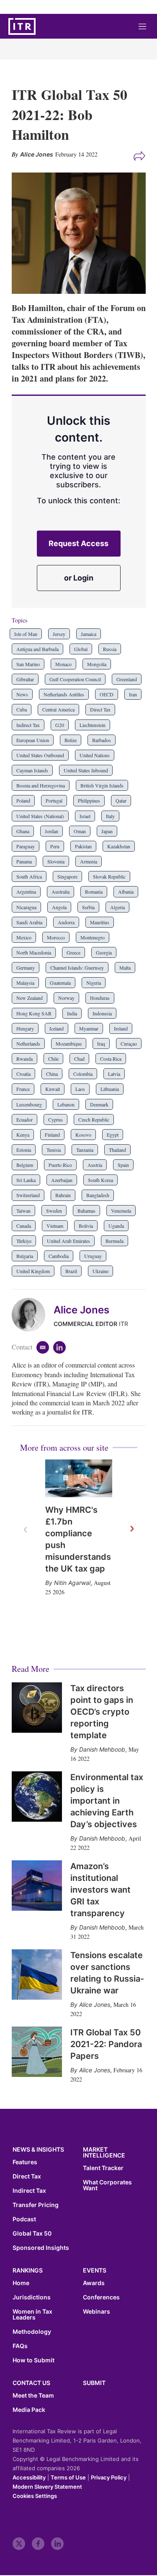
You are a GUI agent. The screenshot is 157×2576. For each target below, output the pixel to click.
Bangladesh (98, 1195)
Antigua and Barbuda (37, 649)
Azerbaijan (62, 1180)
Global (81, 649)
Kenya (23, 1135)
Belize (71, 740)
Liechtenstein (93, 725)
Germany (26, 968)
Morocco (56, 937)
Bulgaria (25, 1256)
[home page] (22, 26)
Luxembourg (29, 1104)
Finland (52, 1135)
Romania (94, 892)
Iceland (57, 1028)
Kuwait (53, 1089)
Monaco (63, 664)
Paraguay (26, 846)
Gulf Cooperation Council (75, 679)
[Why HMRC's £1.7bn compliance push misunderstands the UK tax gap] (79, 1478)
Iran (133, 694)
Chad (79, 1059)
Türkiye (24, 1241)
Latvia (114, 1074)
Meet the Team (33, 2396)
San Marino (28, 664)
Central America (58, 709)
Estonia (24, 1150)
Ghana (23, 831)
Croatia (23, 1074)
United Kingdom (33, 1271)
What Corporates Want (107, 2185)
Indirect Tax (28, 725)
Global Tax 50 (32, 2233)
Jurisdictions (32, 2297)
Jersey (59, 634)
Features (25, 2162)
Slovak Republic (109, 876)
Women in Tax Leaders (32, 2314)
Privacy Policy (109, 2477)
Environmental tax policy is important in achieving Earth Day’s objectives (107, 1801)
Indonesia (102, 1013)
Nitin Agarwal (72, 1583)
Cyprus (55, 1119)
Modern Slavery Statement (47, 2487)
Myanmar (89, 1028)
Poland (23, 800)
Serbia (88, 907)
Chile (53, 1059)
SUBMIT (94, 2383)
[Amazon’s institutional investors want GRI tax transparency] (37, 1886)
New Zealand (30, 998)
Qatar (121, 800)
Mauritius (100, 922)
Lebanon (66, 1104)
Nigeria (94, 983)
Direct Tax (100, 709)
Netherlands (28, 1043)
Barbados (102, 740)
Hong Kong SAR (34, 1013)
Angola (59, 907)
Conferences (101, 2297)
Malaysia (25, 983)
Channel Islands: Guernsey (77, 968)
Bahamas (86, 1211)
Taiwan (23, 1211)
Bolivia (86, 1226)
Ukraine (100, 1271)
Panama (24, 861)
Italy (110, 816)
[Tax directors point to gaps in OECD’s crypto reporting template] (37, 1708)
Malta (125, 968)
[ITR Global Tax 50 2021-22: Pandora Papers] (37, 2052)
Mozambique (69, 1043)
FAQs (20, 2346)
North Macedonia (34, 952)
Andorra (66, 922)
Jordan (51, 831)
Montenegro (93, 937)
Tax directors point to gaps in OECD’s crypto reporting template (102, 1712)
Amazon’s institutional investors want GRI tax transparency (100, 1890)
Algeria (117, 907)
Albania (126, 892)
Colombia (83, 1074)
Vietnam (55, 1226)
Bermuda (115, 1241)
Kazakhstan (119, 846)
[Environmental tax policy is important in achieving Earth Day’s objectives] (37, 1797)
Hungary (25, 1028)
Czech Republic (94, 1119)
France (23, 1089)
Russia (110, 649)
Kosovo (83, 1135)
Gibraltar (25, 679)
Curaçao (129, 1043)
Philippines (89, 800)
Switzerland (28, 1195)
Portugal (54, 800)
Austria (95, 1165)
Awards (94, 2283)
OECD (107, 694)
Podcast (24, 2219)
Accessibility (29, 2477)
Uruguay (93, 1256)
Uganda (116, 1226)
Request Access (78, 543)
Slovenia (56, 861)
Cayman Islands (32, 770)
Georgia (104, 952)
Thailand (117, 1150)
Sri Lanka (26, 1180)
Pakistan (83, 846)
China (52, 1074)
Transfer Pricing (36, 2205)
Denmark (99, 1104)
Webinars (97, 2312)
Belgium (25, 1165)
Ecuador (24, 1119)
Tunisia (54, 1150)
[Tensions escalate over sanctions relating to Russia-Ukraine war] (37, 1974)
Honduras (100, 998)
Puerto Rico (60, 1165)
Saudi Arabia (29, 922)
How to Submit (33, 2360)
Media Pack (29, 2410)
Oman (80, 831)
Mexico (24, 937)
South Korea (100, 1180)
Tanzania (85, 1150)
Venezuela (121, 1211)
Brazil (71, 1271)
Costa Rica (111, 1059)
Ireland (121, 1028)
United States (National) (40, 816)
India (72, 1013)
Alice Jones (81, 1310)
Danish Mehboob (102, 1749)
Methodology (32, 2332)
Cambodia (59, 1256)
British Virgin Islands (102, 785)
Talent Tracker (103, 2168)
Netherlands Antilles (64, 694)
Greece (73, 952)
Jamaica (89, 634)
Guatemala (60, 983)
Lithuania (110, 1089)
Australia (60, 892)
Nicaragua (26, 907)
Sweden (54, 1211)
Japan (107, 831)
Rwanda (24, 1059)
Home (21, 2283)
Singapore (67, 876)
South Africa (29, 876)
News (22, 694)
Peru (55, 846)
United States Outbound (40, 755)
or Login (79, 578)
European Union (33, 740)
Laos (80, 1089)
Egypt (113, 1135)
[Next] (131, 1529)
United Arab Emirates (68, 1241)
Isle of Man (26, 634)
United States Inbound (86, 770)
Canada (24, 1226)
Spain (123, 1165)
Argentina (26, 892)
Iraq (101, 1043)
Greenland (127, 679)
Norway (66, 998)
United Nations (95, 755)
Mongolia (97, 664)
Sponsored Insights (41, 2248)
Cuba (22, 709)
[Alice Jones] (33, 1315)
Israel (85, 816)
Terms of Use (68, 2477)
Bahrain (63, 1195)
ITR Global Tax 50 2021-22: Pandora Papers (106, 2044)
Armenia (89, 861)
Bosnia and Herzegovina (41, 785)
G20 (60, 725)
